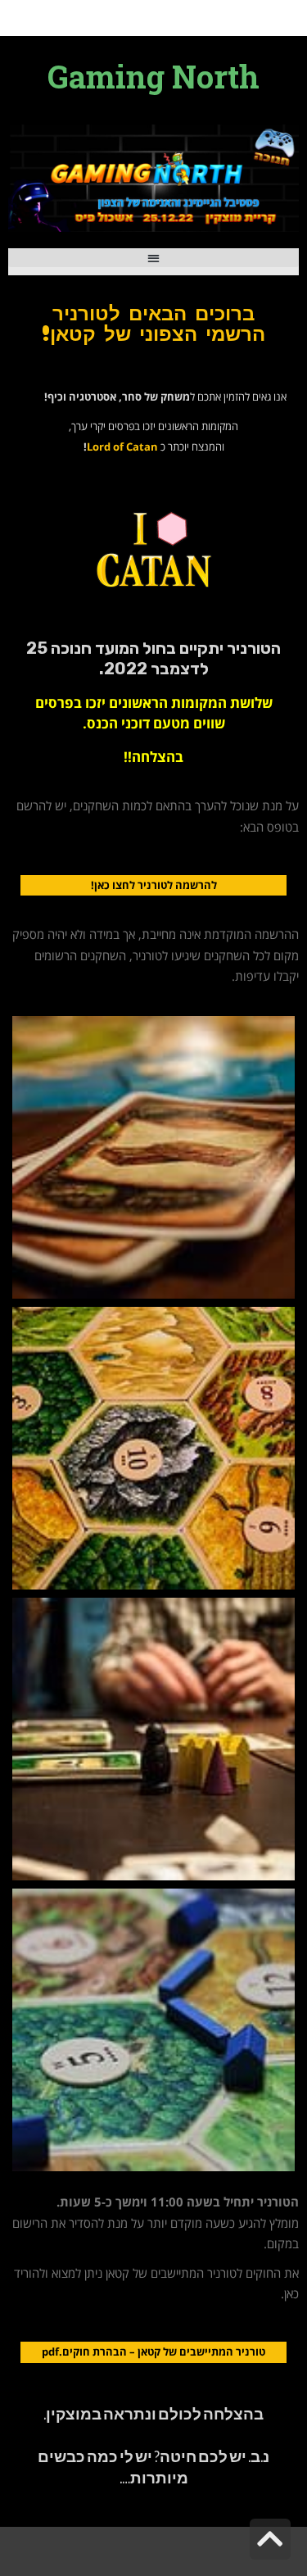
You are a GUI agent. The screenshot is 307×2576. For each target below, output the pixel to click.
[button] (153, 258)
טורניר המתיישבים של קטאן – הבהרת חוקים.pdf (153, 2352)
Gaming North (153, 76)
